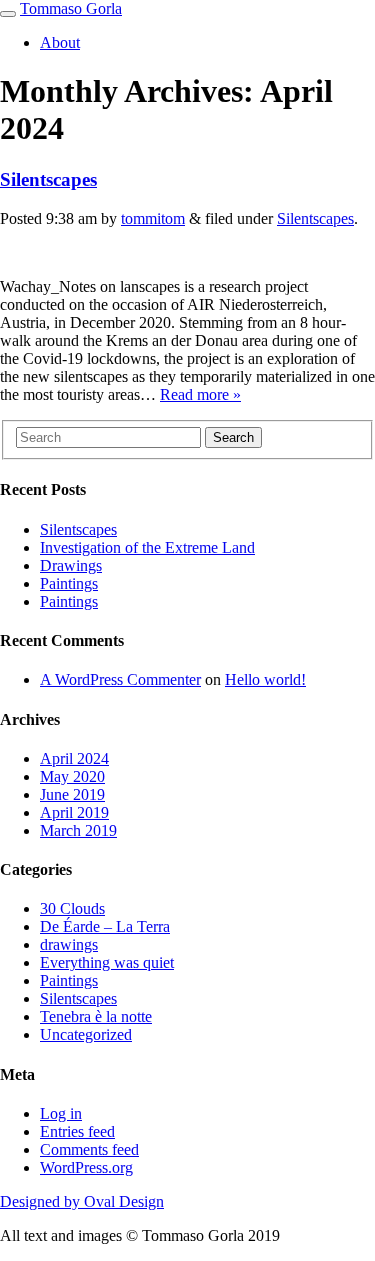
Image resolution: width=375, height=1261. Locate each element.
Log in (61, 1113)
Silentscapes (48, 179)
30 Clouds (72, 908)
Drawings (71, 565)
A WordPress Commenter (120, 679)
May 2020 (72, 776)
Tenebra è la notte (96, 1016)
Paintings (69, 583)
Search (233, 437)
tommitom (153, 218)
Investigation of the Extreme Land (147, 547)
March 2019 (78, 830)
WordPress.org (86, 1167)
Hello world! (265, 679)
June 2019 (72, 794)
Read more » (200, 394)
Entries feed (77, 1131)
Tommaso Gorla (71, 8)
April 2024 (74, 758)
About (60, 42)
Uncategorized (86, 1034)
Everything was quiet (107, 962)
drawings (69, 944)
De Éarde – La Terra (105, 926)
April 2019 (74, 812)
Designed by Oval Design (82, 1201)
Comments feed (89, 1149)
